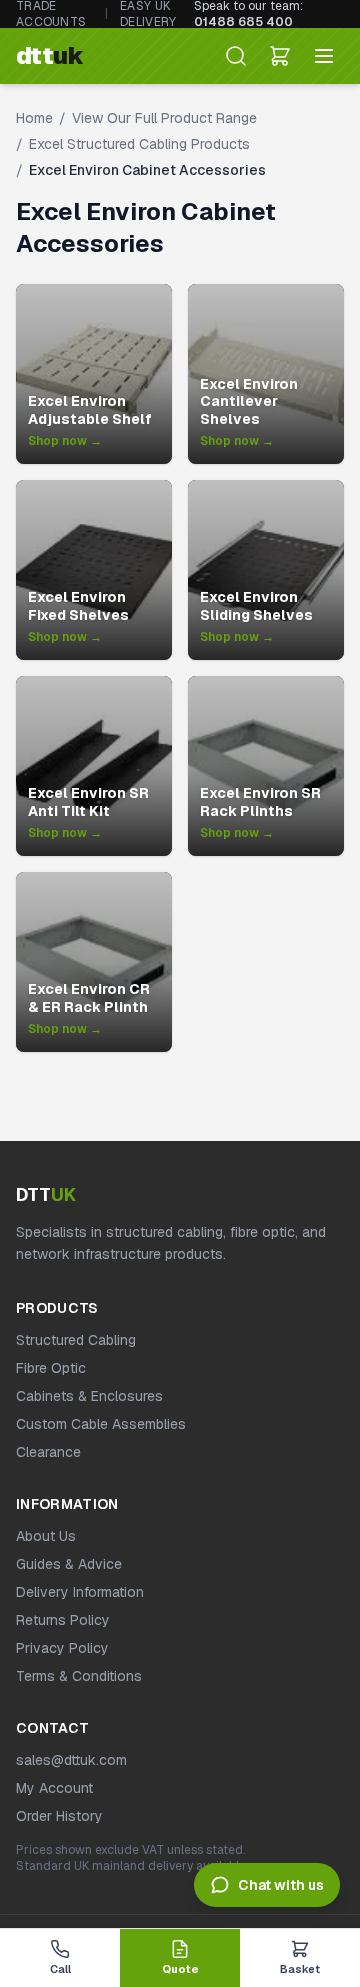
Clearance (48, 1452)
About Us (46, 1536)
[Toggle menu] (324, 56)
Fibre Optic (51, 1368)
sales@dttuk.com (71, 1760)
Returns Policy (63, 1620)
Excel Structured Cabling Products (139, 144)
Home (34, 118)
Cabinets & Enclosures (89, 1396)
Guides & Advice (69, 1564)
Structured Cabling (76, 1340)
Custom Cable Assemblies (101, 1424)
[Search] (236, 56)
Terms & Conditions (79, 1676)
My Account (54, 1788)
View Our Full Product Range (164, 118)
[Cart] (280, 56)
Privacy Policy (62, 1648)
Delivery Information (80, 1592)
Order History (59, 1816)
